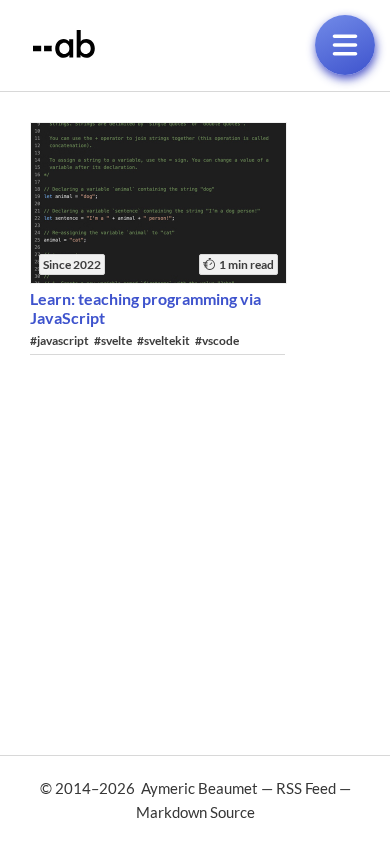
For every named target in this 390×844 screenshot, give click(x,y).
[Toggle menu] (345, 45)
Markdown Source (195, 812)
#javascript (59, 340)
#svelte (113, 340)
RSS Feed (306, 788)
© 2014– (149, 788)
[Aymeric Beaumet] (64, 51)
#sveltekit (163, 340)
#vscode (217, 340)
